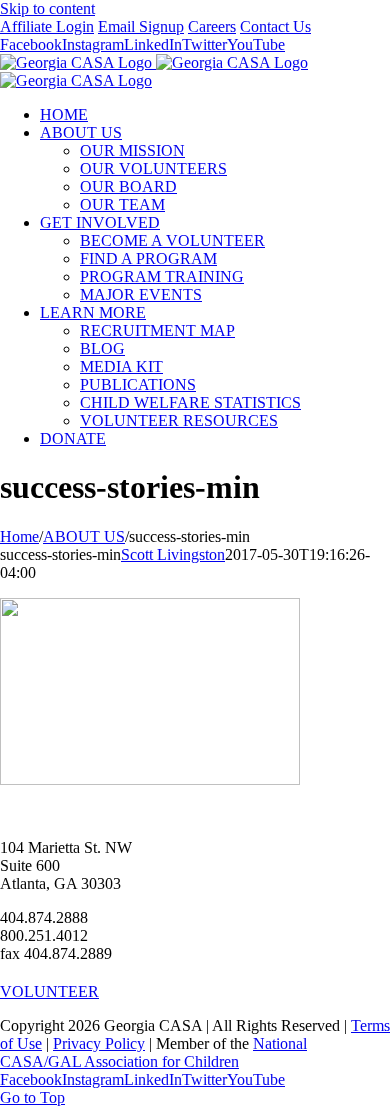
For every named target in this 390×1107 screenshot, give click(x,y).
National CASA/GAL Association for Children (153, 1052)
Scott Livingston (173, 554)
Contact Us (275, 26)
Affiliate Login (47, 26)
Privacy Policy (99, 1043)
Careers (212, 26)
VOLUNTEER (49, 991)
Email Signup (141, 26)
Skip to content (47, 8)
